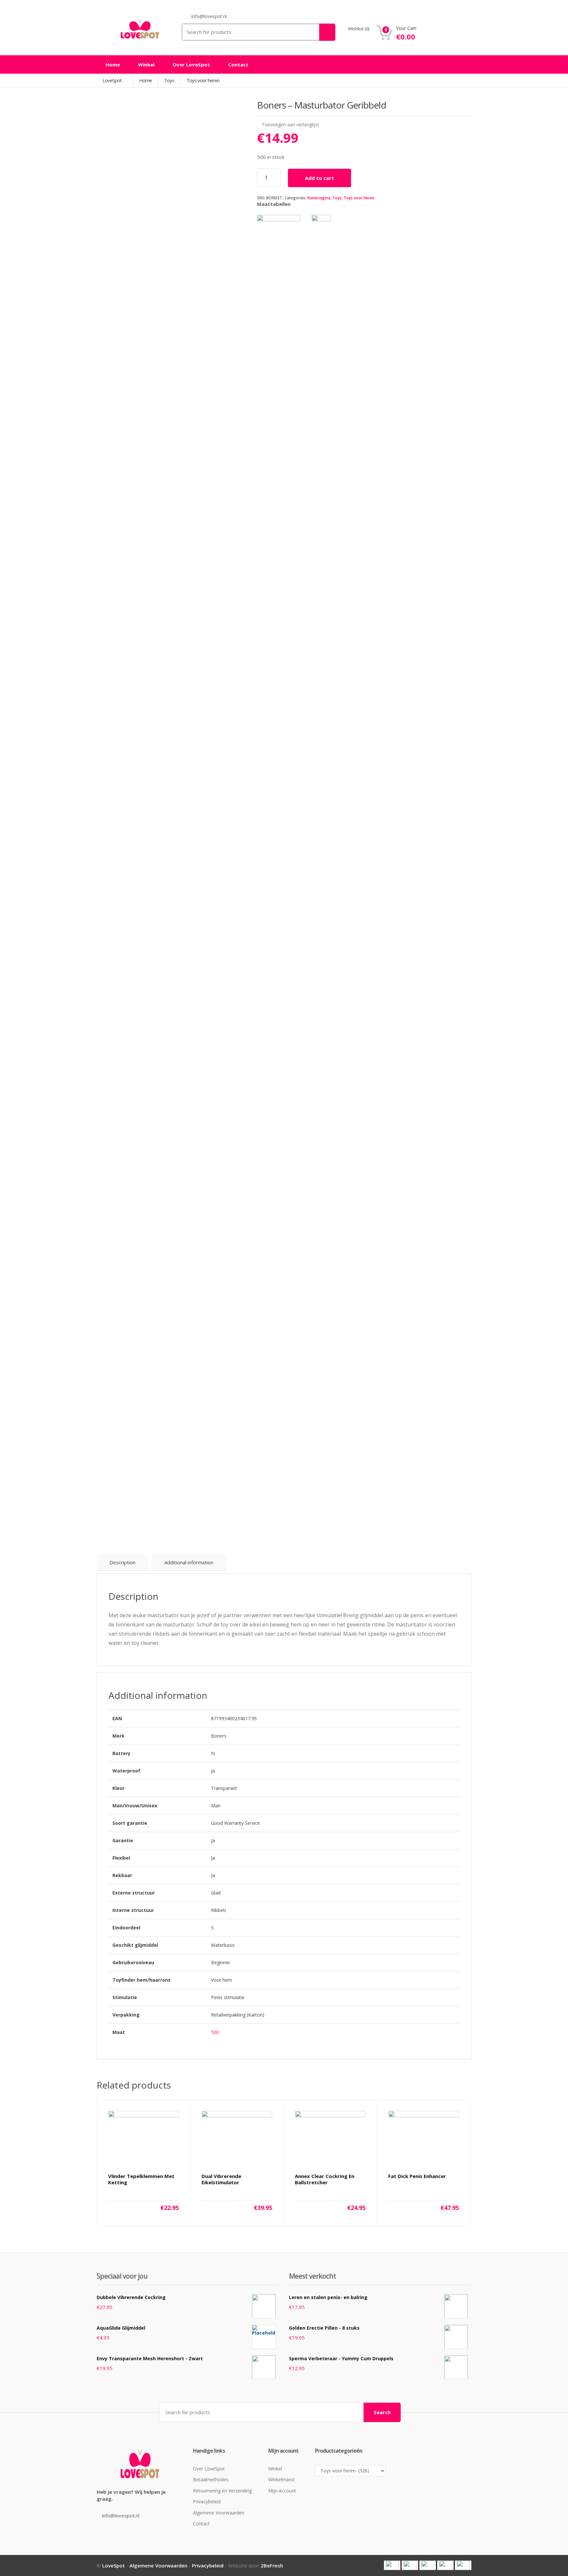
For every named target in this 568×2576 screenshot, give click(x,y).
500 (215, 2032)
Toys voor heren (359, 198)
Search (382, 2412)
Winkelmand (281, 2479)
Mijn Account (282, 2491)
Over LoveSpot (191, 64)
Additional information (189, 1562)
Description (122, 1562)
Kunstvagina (319, 198)
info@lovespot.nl (121, 2515)
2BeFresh (272, 2565)
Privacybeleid (207, 2502)
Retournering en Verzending (222, 2491)
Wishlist (358, 29)
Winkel (146, 64)
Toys (337, 198)
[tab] (122, 1563)
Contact (238, 64)
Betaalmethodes (211, 2479)
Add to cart (319, 178)
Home (113, 64)
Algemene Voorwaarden (219, 2513)
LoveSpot (113, 80)
